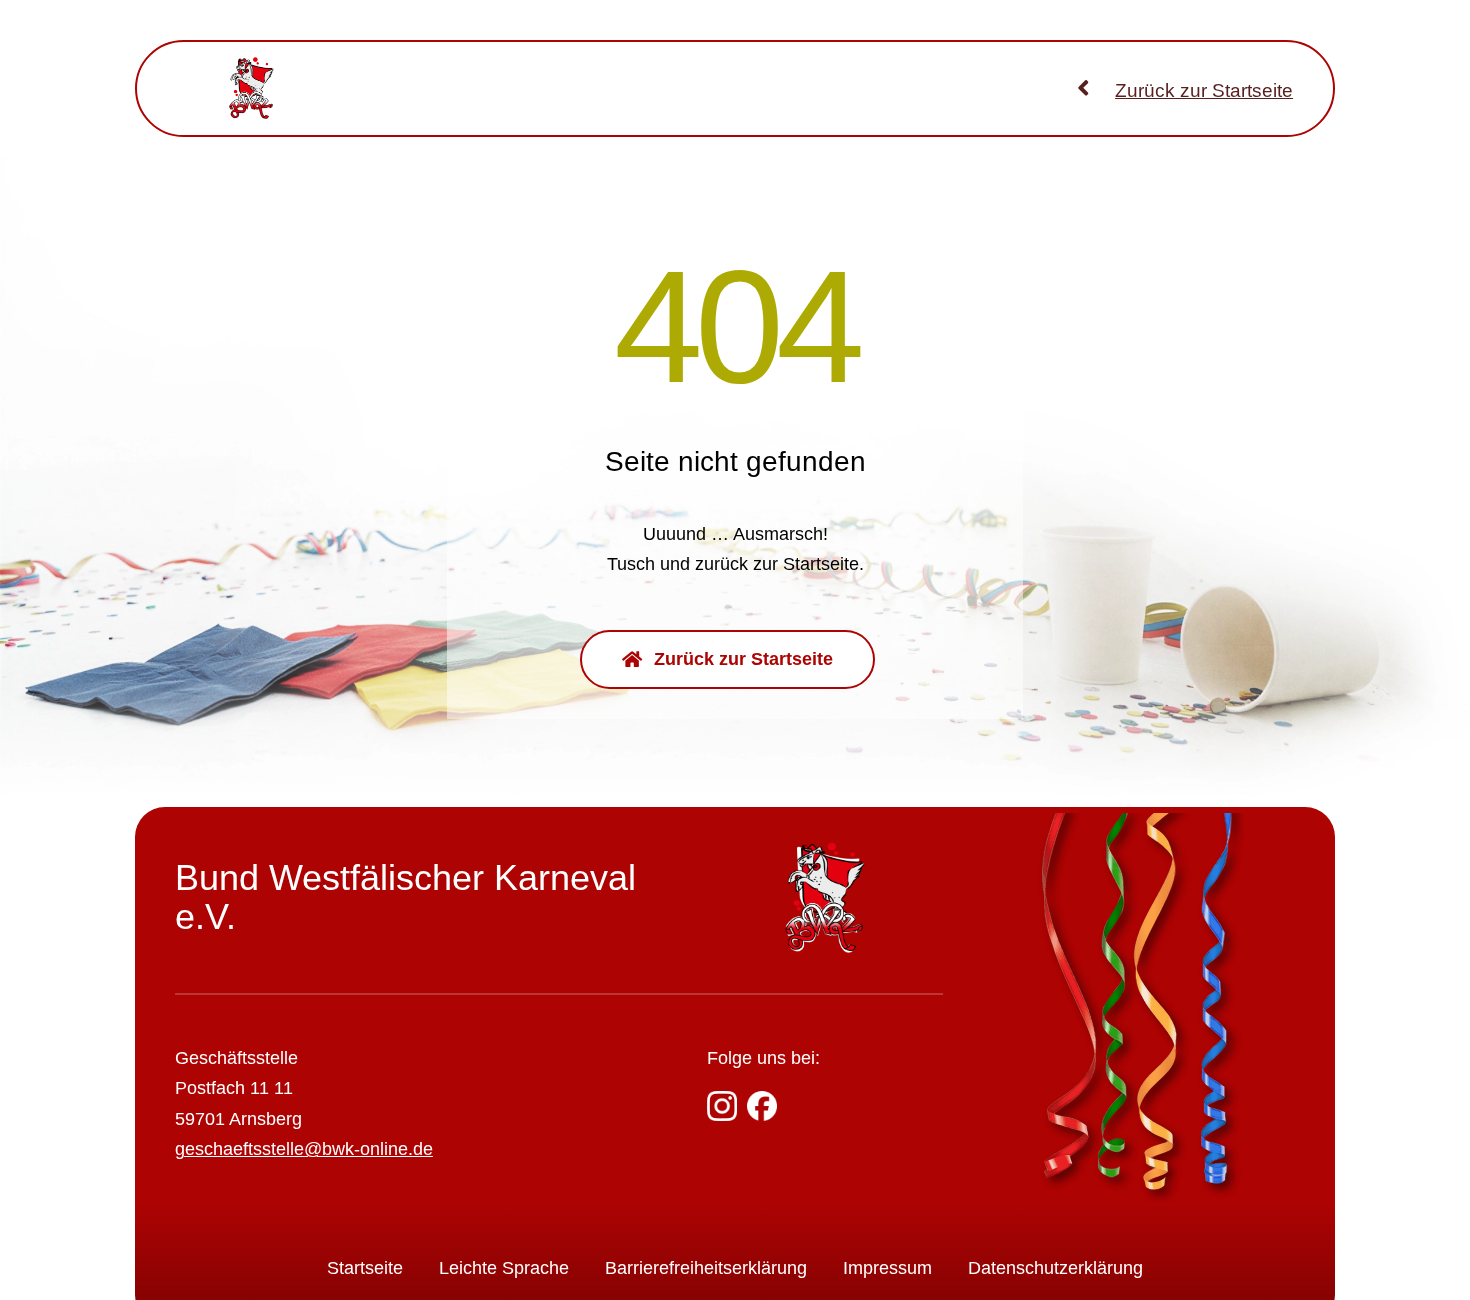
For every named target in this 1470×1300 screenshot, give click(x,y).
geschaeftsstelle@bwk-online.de (304, 1149)
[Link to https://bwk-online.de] (1083, 87)
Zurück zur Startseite (1204, 90)
